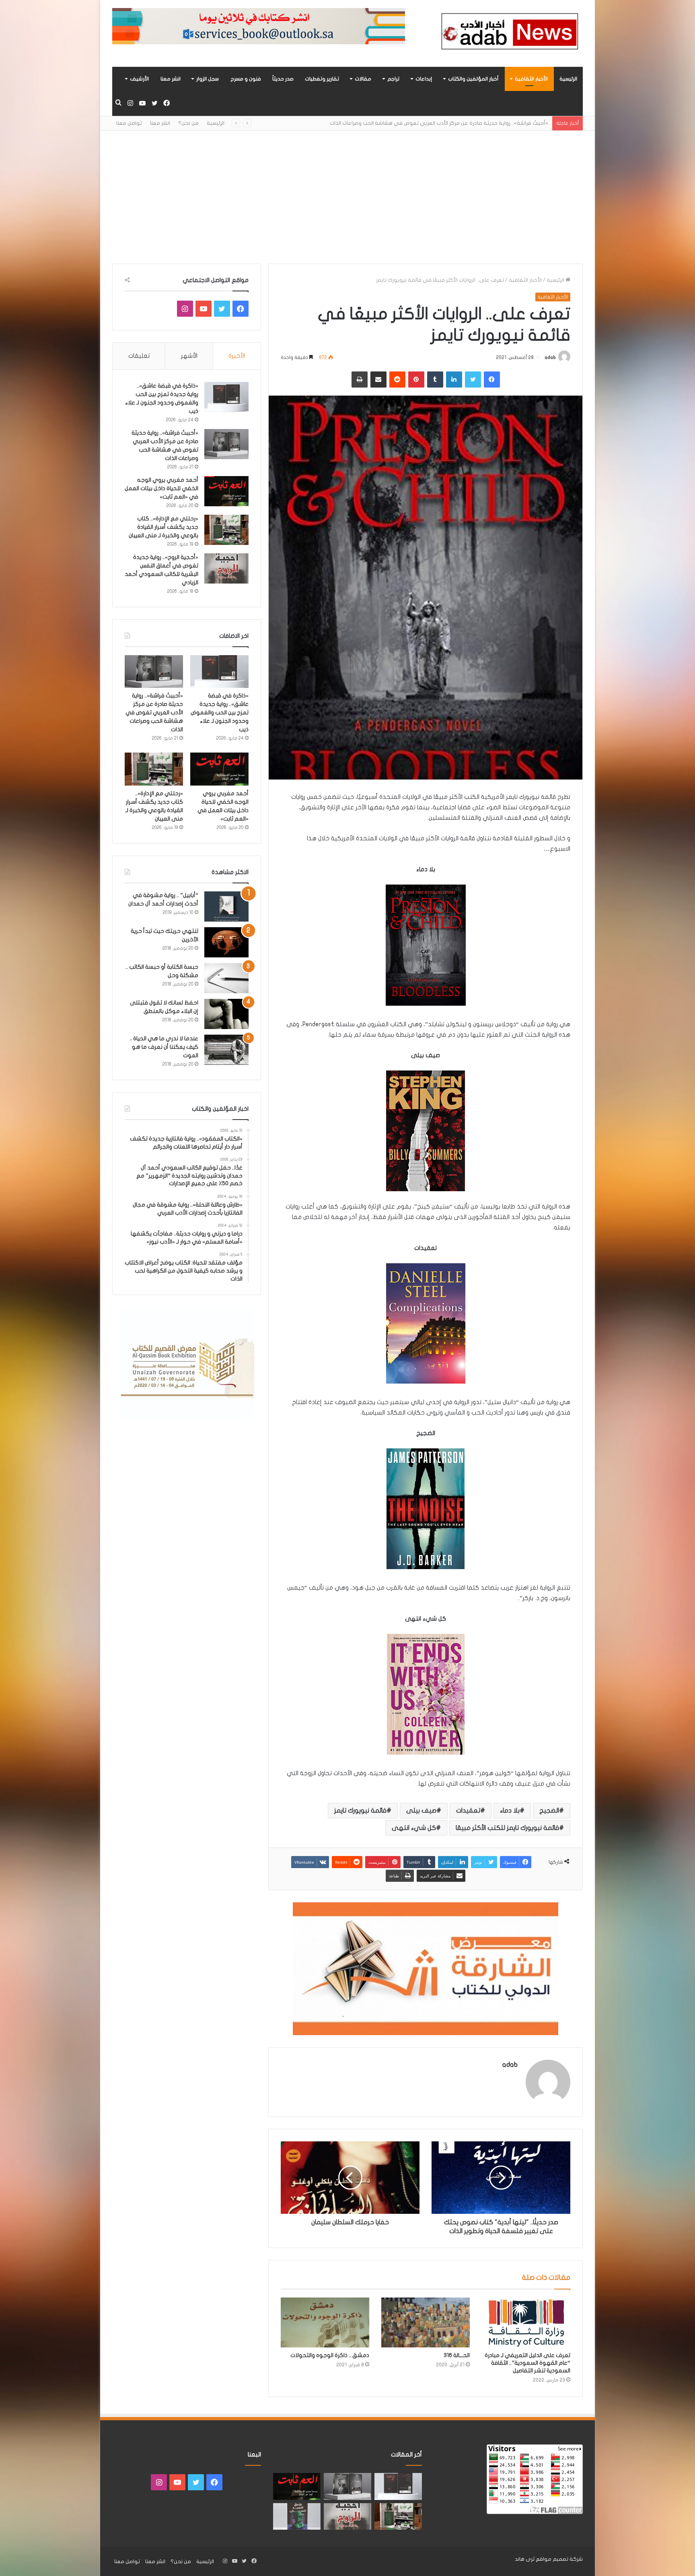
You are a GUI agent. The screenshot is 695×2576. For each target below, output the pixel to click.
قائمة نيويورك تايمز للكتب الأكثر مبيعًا (507, 1828)
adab (550, 357)
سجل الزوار (208, 79)
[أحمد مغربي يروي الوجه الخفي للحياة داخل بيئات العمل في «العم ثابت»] (226, 491)
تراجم (393, 79)
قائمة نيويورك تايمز (360, 1811)
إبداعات (424, 79)
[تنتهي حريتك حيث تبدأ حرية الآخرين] (226, 942)
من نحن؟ (188, 123)
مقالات (363, 79)
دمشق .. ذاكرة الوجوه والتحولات (330, 2355)
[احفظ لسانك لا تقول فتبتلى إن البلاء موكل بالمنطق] (226, 1014)
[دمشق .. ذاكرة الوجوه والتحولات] (325, 2322)
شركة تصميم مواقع (559, 2559)
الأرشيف (139, 79)
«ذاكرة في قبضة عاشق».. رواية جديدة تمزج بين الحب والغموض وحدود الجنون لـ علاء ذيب (220, 713)
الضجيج (549, 1811)
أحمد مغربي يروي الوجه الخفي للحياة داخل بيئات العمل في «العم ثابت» (465, 123)
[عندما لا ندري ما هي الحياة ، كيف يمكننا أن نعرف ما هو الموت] (226, 1050)
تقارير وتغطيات (322, 79)
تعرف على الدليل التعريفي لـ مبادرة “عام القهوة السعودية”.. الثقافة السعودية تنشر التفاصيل (527, 2363)
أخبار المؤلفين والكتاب (473, 79)
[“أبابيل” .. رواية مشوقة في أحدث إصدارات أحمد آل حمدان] (226, 906)
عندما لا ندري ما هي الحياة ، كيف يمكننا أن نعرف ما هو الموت (164, 1047)
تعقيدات (468, 1811)
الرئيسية (568, 79)
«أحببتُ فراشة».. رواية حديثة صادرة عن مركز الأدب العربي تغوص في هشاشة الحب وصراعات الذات (154, 713)
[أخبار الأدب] (508, 33)
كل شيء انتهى (414, 1828)
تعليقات (139, 356)
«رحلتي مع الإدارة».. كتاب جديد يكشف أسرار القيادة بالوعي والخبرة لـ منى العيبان (163, 527)
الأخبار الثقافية (531, 79)
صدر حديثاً (283, 79)
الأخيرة (237, 356)
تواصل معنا (129, 123)
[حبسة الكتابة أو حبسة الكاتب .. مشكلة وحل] (226, 978)
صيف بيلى (421, 1811)
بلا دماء (510, 1811)
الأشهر (189, 356)
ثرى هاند (525, 2559)
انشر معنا (171, 79)
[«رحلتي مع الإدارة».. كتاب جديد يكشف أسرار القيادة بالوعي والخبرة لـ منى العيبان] (226, 530)
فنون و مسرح (246, 79)
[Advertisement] (347, 191)
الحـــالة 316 (457, 2355)
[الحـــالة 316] (426, 2322)
